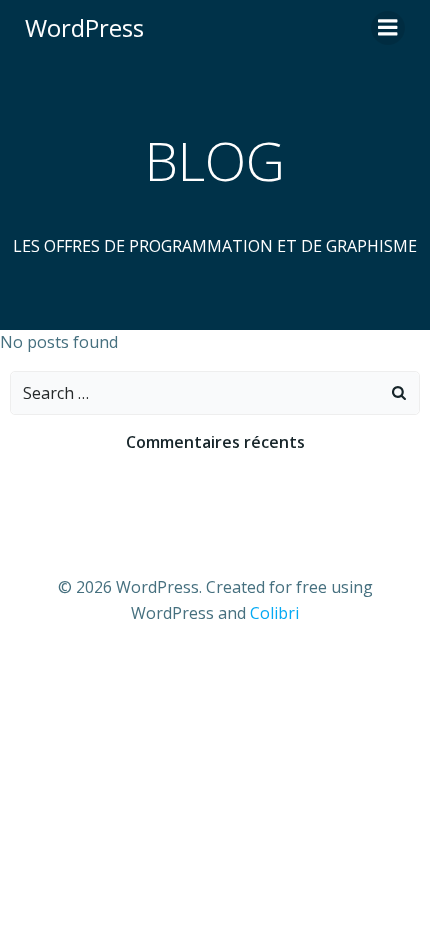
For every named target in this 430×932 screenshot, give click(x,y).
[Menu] (388, 28)
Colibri (274, 613)
